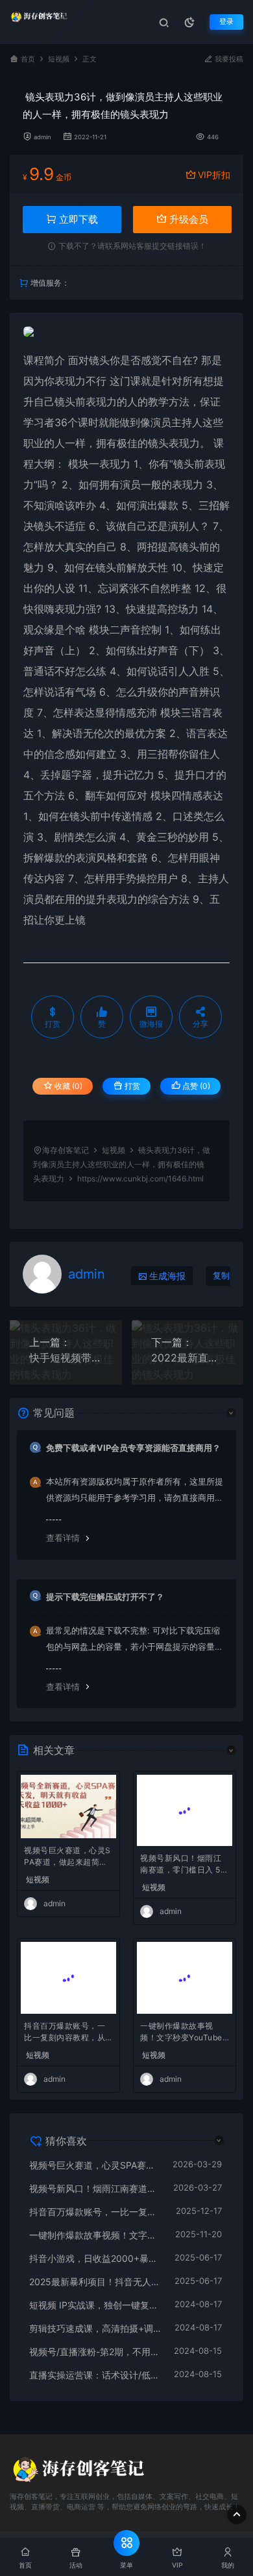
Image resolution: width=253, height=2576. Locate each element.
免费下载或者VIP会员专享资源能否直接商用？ (133, 1448)
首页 (28, 59)
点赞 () (195, 1086)
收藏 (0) (67, 1086)
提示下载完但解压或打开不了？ (105, 1597)
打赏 (131, 1086)
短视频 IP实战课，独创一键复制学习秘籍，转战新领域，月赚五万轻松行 (95, 2305)
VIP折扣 (214, 175)
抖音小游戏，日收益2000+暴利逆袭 (95, 2258)
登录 (226, 22)
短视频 (59, 59)
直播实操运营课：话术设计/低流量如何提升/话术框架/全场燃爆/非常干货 (95, 2375)
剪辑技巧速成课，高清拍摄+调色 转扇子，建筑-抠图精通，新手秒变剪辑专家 (95, 2328)
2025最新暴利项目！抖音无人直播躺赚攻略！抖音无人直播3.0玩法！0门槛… (95, 2282)
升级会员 (187, 219)
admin (42, 137)
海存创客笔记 (66, 1150)
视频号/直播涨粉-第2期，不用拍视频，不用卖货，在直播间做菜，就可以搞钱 (95, 2352)
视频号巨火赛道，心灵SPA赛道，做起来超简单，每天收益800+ (67, 1857)
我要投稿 (228, 59)
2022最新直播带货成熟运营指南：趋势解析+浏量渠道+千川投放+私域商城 (188, 1358)
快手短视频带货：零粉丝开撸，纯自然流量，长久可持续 (66, 1358)
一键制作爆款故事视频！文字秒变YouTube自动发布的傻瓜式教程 (181, 2033)
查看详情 (63, 1538)
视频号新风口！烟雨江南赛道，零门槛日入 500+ (183, 1865)
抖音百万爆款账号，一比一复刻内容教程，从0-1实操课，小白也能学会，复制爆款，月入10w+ (67, 2033)
